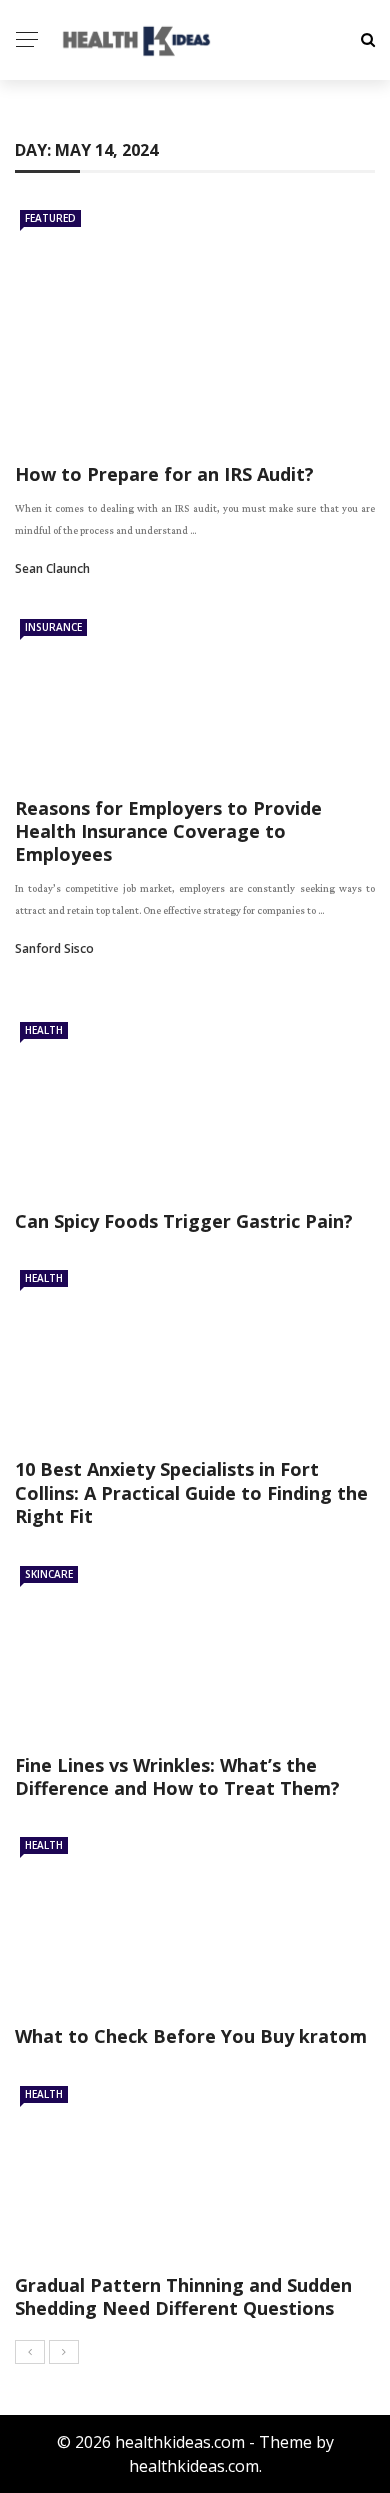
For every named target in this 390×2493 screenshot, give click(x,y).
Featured (50, 218)
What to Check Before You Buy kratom (191, 2036)
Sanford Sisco (54, 948)
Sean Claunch (52, 568)
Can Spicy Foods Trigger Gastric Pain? (184, 1221)
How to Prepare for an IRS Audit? (164, 474)
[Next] (64, 2352)
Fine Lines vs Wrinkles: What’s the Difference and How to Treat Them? (177, 1776)
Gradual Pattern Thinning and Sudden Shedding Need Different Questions (183, 2296)
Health (44, 1030)
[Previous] (30, 2352)
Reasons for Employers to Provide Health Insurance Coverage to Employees (168, 831)
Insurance (53, 627)
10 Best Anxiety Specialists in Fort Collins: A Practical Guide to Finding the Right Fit (191, 1492)
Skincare (49, 1574)
